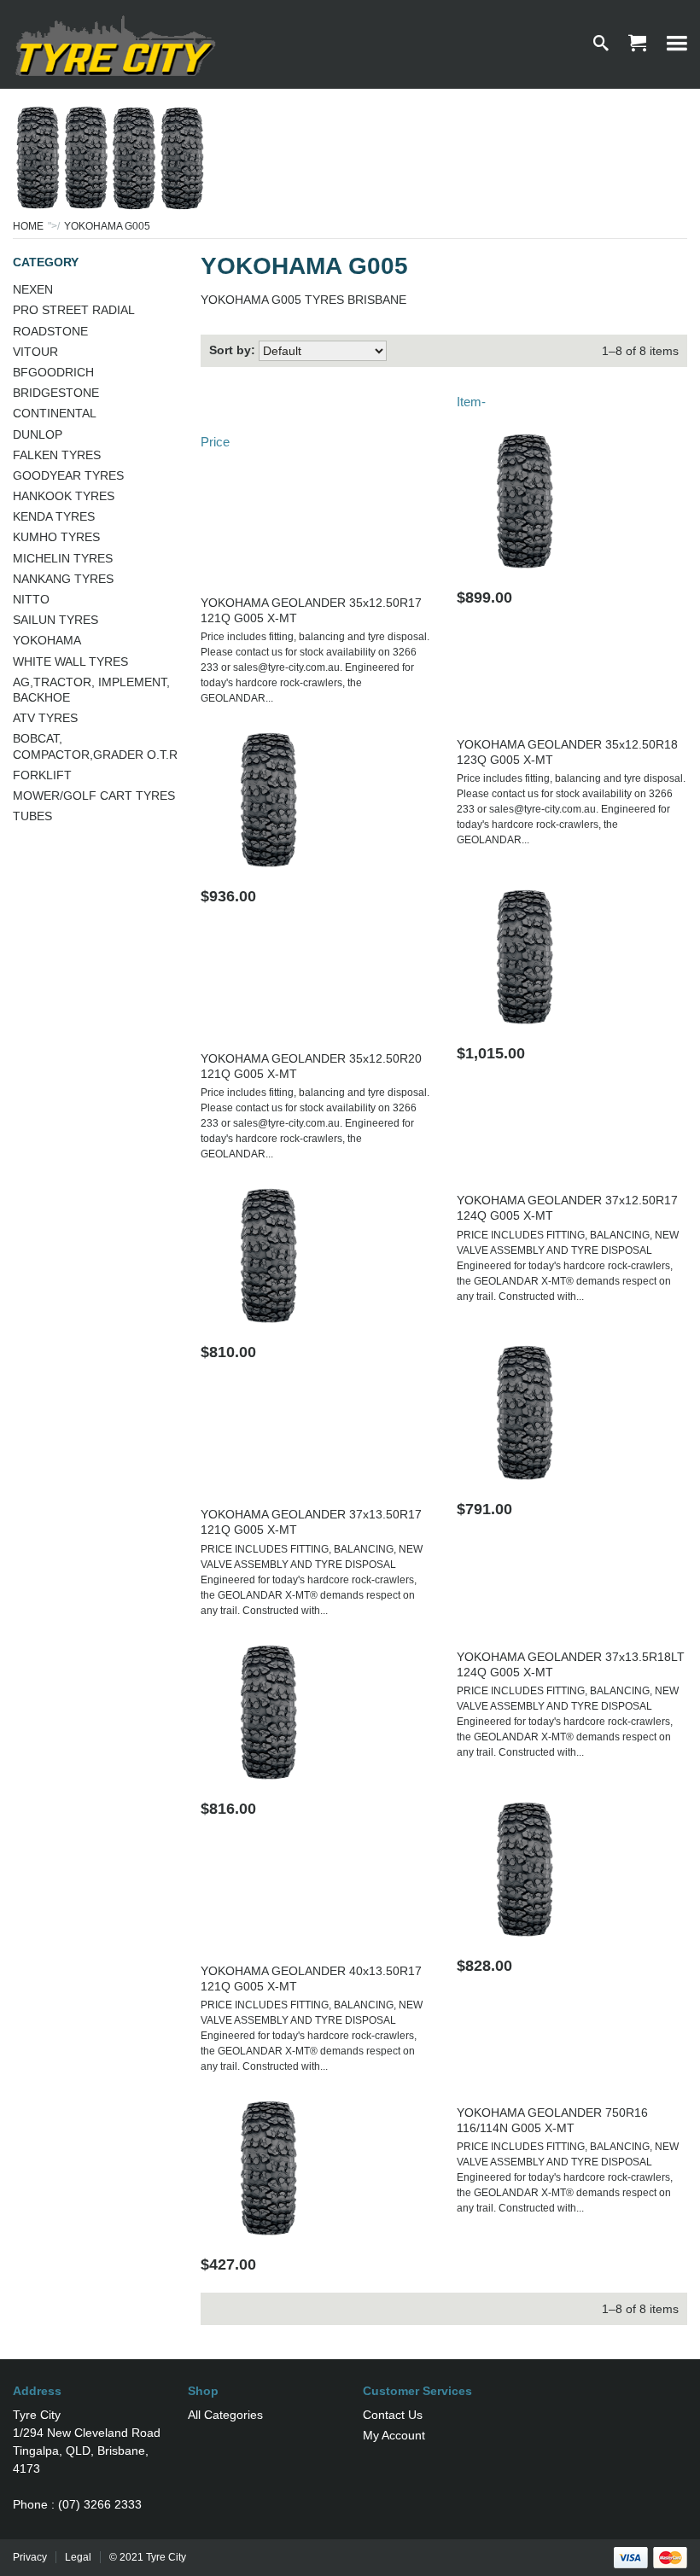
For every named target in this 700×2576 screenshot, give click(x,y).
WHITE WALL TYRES (70, 661)
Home (28, 226)
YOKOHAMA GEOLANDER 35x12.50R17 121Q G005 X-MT (311, 610)
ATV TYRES (45, 718)
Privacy (30, 2557)
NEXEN (33, 289)
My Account (394, 2435)
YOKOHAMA (47, 640)
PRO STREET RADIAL (74, 310)
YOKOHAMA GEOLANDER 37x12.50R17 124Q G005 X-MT (567, 1208)
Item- (471, 402)
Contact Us (393, 2415)
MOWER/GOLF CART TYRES (94, 796)
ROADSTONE (50, 331)
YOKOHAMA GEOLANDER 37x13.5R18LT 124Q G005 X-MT (571, 1664)
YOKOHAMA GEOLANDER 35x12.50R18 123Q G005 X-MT (567, 752)
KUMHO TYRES (56, 537)
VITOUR (35, 352)
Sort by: (232, 350)
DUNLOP (38, 434)
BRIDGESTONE (56, 393)
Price (215, 442)
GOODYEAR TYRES (68, 475)
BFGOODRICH (53, 372)
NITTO (31, 599)
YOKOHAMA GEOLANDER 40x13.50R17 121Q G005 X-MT (311, 1979)
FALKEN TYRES (57, 455)
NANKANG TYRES (63, 579)
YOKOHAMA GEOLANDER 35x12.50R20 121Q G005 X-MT (311, 1066)
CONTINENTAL (55, 413)
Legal (78, 2557)
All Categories (225, 2415)
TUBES (32, 816)
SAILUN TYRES (55, 620)
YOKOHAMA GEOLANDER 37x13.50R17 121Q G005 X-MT (311, 1522)
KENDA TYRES (54, 516)
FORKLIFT (42, 775)
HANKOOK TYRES (64, 496)
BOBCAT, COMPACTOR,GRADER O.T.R (95, 746)
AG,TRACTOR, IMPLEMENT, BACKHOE (91, 690)
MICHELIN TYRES (63, 558)
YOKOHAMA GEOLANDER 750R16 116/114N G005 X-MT (552, 2120)
